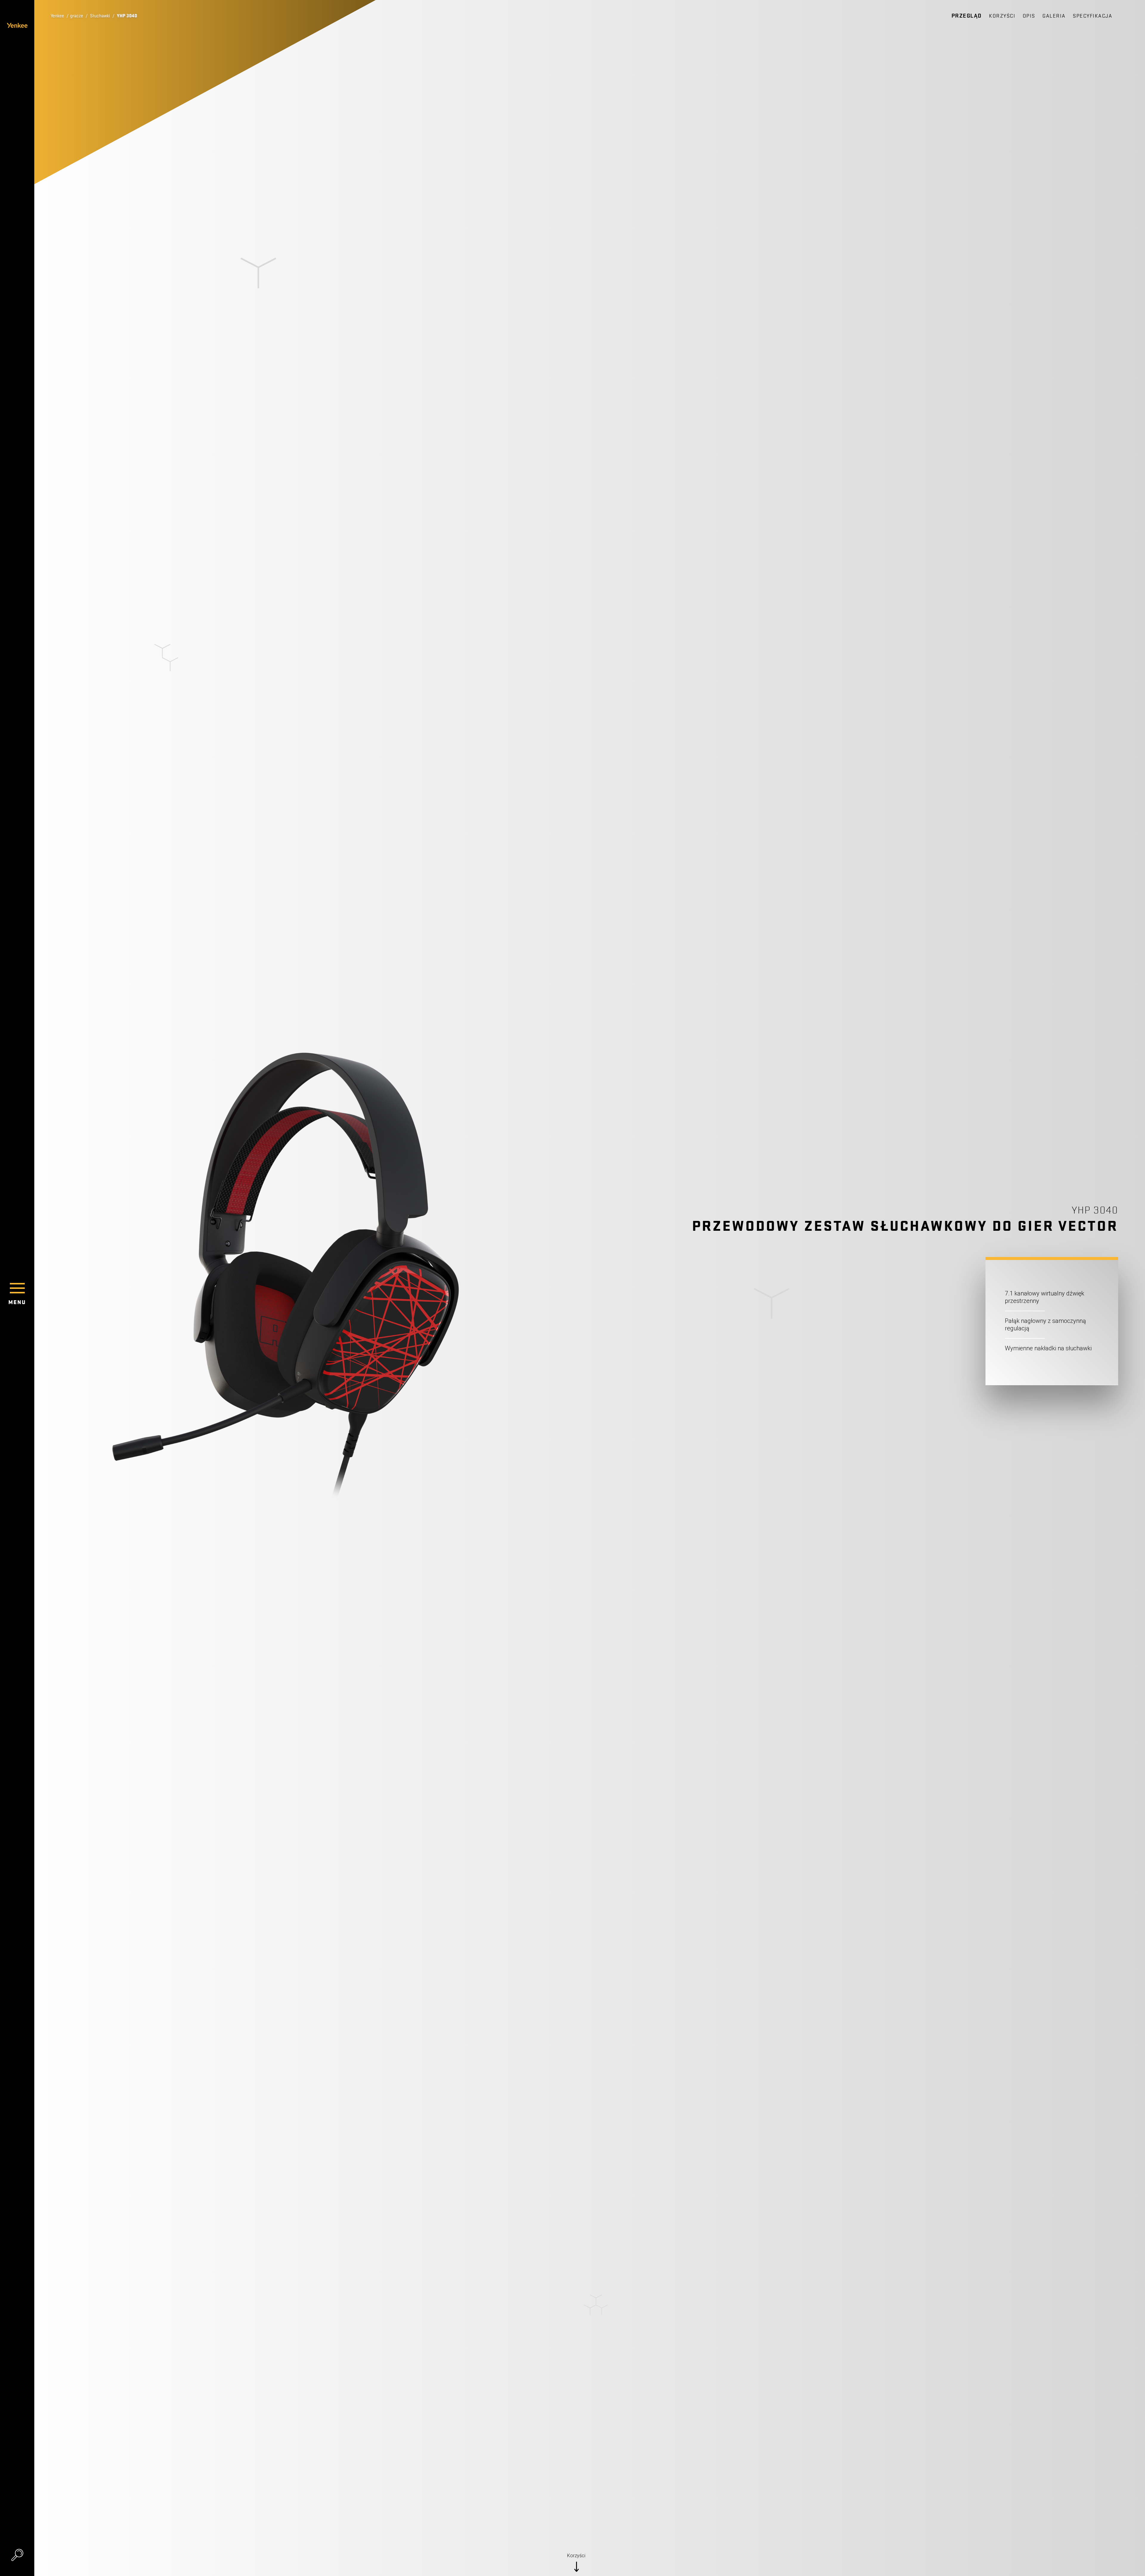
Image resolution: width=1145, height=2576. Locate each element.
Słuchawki (100, 16)
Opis (1029, 16)
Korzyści (1002, 16)
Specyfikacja (1093, 16)
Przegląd (967, 16)
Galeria (1054, 16)
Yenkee (57, 16)
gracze (77, 16)
